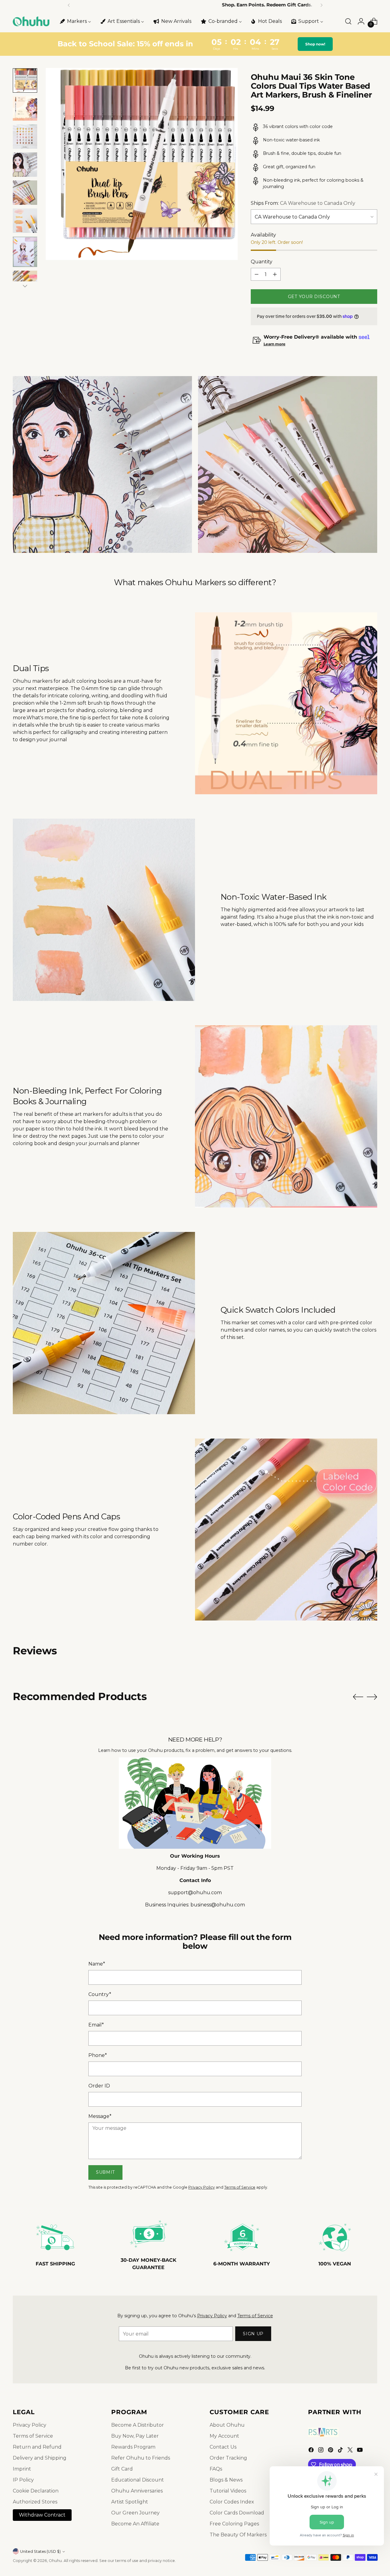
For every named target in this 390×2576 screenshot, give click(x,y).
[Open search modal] (348, 21)
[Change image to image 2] (25, 109)
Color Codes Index (232, 2502)
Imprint (22, 2469)
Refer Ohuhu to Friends (141, 2458)
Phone (98, 2055)
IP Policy (23, 2480)
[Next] (321, 5)
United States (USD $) (40, 2551)
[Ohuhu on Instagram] (321, 2451)
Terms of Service (240, 2187)
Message (100, 2116)
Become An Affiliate (135, 2524)
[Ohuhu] (31, 21)
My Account (224, 2436)
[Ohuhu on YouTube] (360, 2451)
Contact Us (223, 2447)
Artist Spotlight (130, 2502)
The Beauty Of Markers (238, 2535)
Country (100, 1994)
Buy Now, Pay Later (135, 2436)
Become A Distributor (138, 2425)
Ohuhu (55, 2561)
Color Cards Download (237, 2513)
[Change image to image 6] (25, 221)
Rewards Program (133, 2447)
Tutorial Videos (228, 2491)
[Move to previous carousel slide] (358, 1697)
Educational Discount (138, 2480)
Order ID (99, 2086)
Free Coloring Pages (234, 2524)
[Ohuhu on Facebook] (312, 2451)
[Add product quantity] (275, 274)
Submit (105, 2172)
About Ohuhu (227, 2425)
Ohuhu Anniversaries (137, 2491)
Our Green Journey (135, 2513)
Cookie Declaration (36, 2491)
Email (96, 2025)
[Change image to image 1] (25, 80)
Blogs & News (226, 2480)
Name (97, 1964)
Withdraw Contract (42, 2515)
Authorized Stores (35, 2502)
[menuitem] (75, 21)
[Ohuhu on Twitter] (351, 2451)
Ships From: (303, 203)
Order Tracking (228, 2458)
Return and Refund (37, 2447)
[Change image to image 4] (25, 165)
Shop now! (315, 44)
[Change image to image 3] (25, 137)
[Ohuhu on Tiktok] (341, 2451)
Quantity (262, 262)
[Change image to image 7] (25, 252)
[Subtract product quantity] (257, 274)
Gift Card (122, 2469)
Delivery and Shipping (40, 2458)
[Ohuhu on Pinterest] (331, 2451)
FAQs (216, 2469)
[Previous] (69, 5)
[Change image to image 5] (25, 193)
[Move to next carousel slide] (372, 1697)
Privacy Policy (202, 2187)
